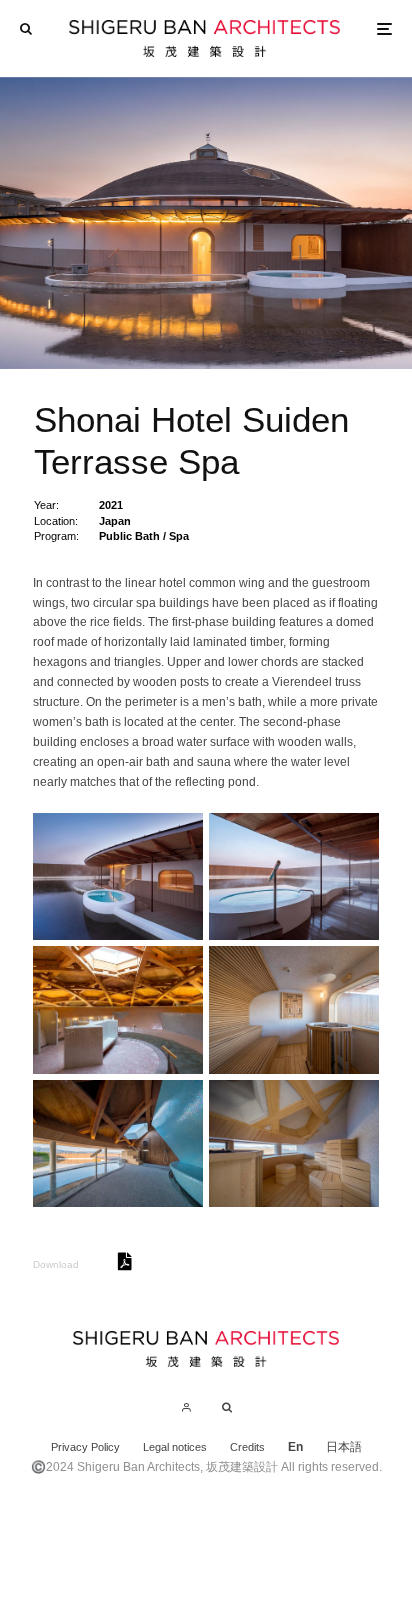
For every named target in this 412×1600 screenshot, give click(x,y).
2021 (111, 505)
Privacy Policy (85, 1447)
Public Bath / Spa (144, 536)
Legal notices (175, 1447)
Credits (247, 1447)
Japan (115, 521)
